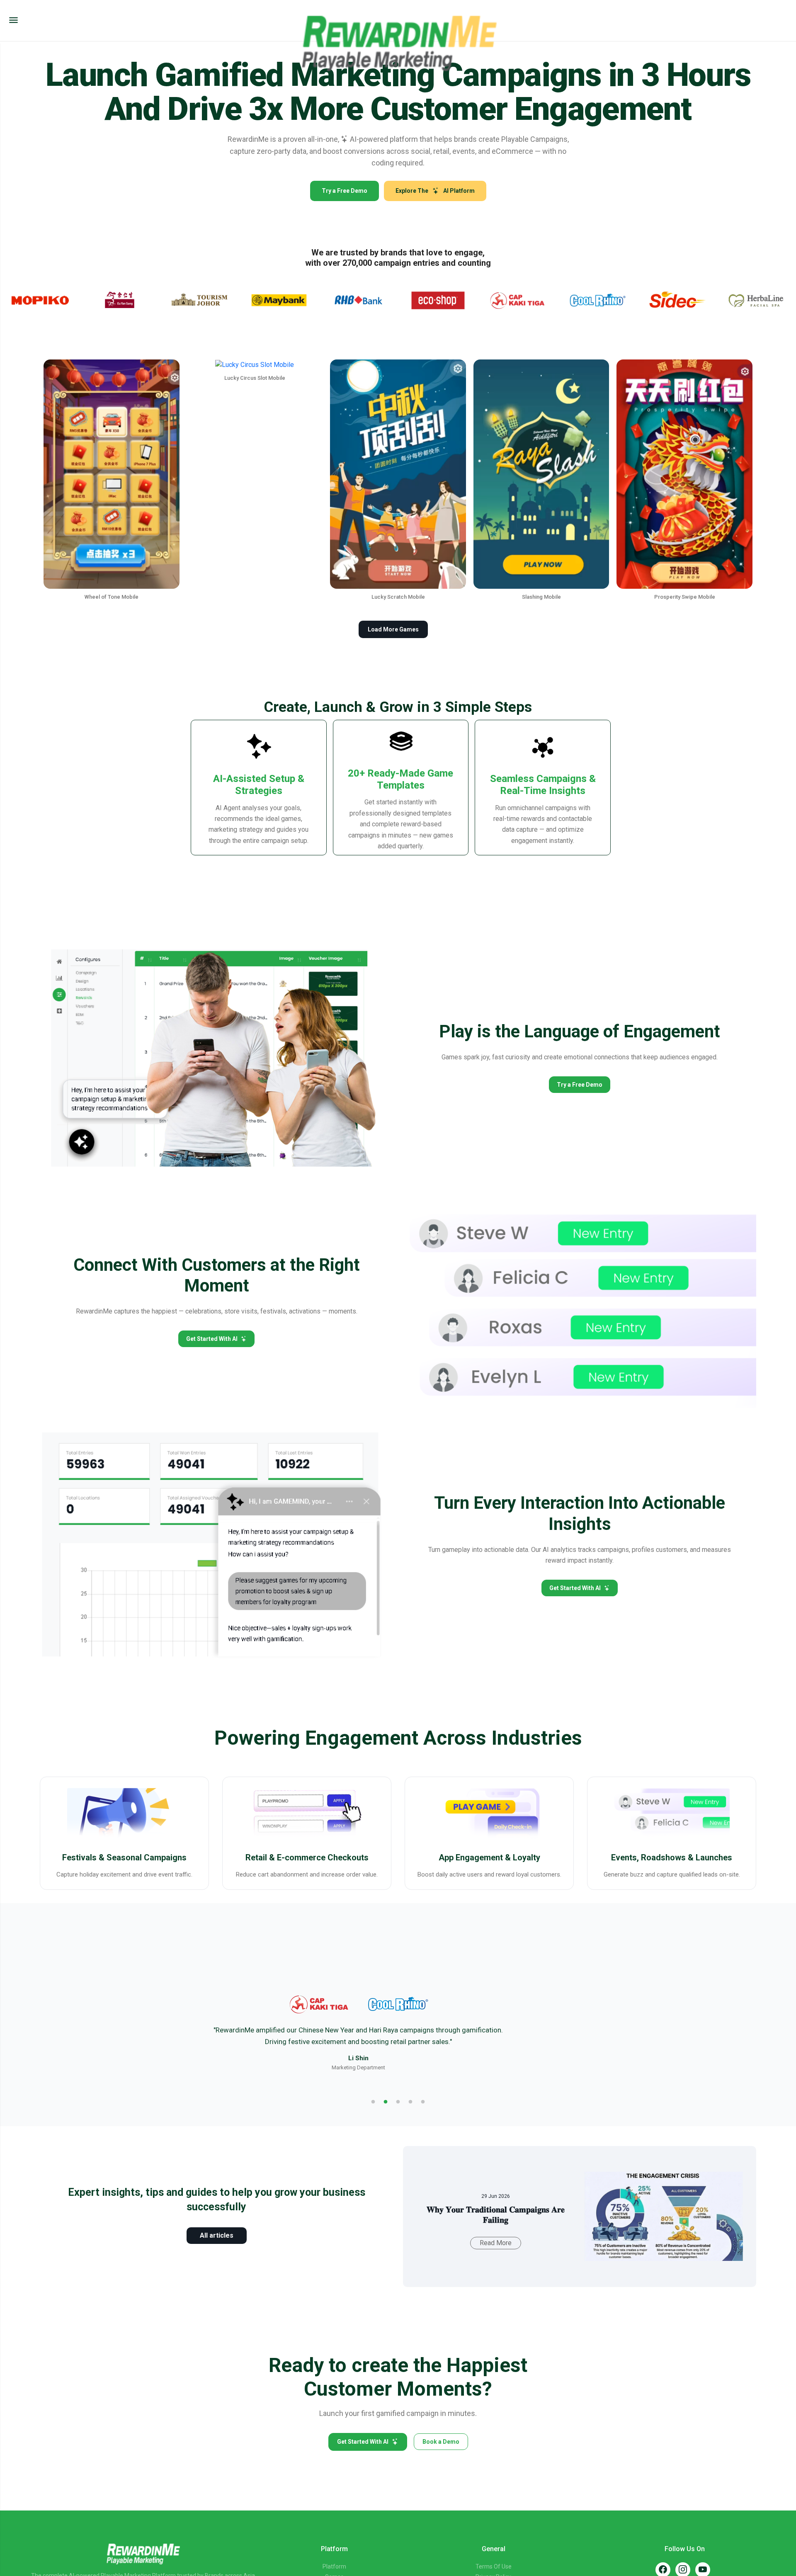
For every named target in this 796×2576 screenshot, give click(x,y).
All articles (217, 2235)
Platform (334, 2566)
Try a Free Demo (345, 191)
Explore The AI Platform (435, 191)
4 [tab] (410, 2102)
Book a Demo (441, 2442)
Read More (496, 2243)
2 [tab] (386, 2102)
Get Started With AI (212, 1339)
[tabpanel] (398, 2032)
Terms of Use (494, 2566)
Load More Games (393, 629)
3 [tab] (398, 2102)
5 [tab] (423, 2102)
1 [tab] (373, 2102)
